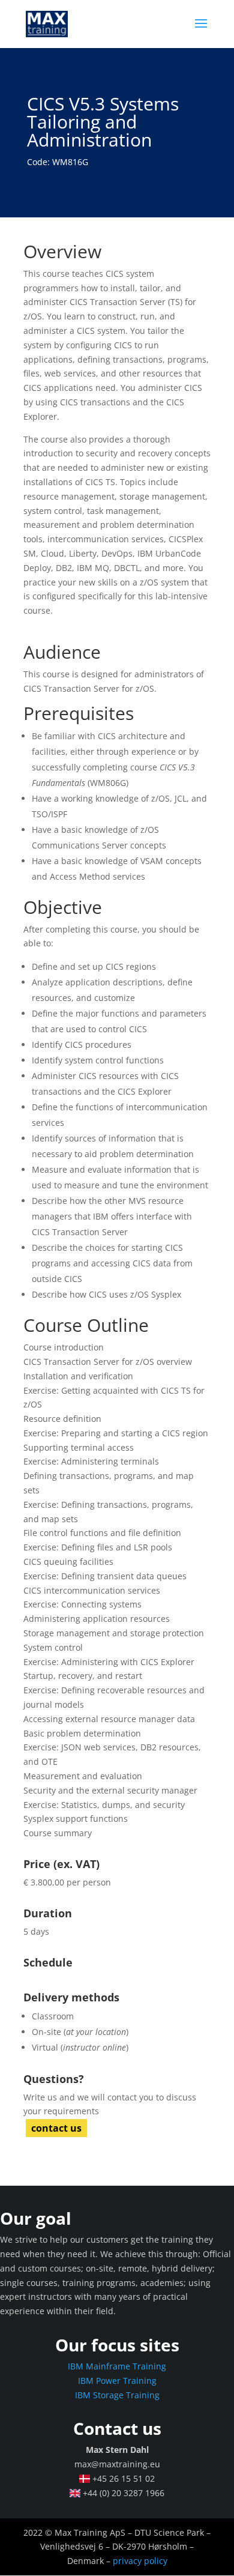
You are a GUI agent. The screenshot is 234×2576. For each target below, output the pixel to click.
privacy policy (140, 2561)
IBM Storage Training (117, 2395)
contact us (56, 2128)
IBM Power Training (117, 2381)
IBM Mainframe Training (117, 2366)
